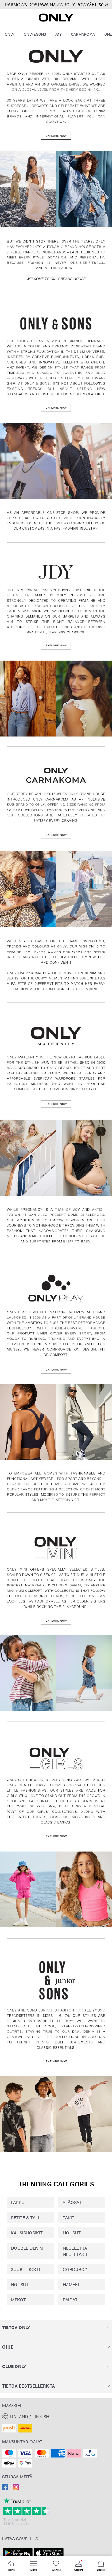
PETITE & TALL (26, 2217)
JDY (58, 34)
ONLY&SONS (35, 34)
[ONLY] (56, 20)
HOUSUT (72, 2233)
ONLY (9, 34)
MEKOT (18, 2300)
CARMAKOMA (83, 34)
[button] (56, 2416)
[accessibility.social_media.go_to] (5, 2488)
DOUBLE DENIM (27, 2248)
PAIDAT (70, 2300)
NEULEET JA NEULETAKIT (75, 2251)
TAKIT (69, 2217)
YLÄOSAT (72, 2202)
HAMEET (71, 2284)
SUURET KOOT (26, 2269)
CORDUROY (75, 2269)
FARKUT (19, 2202)
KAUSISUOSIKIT (27, 2233)
